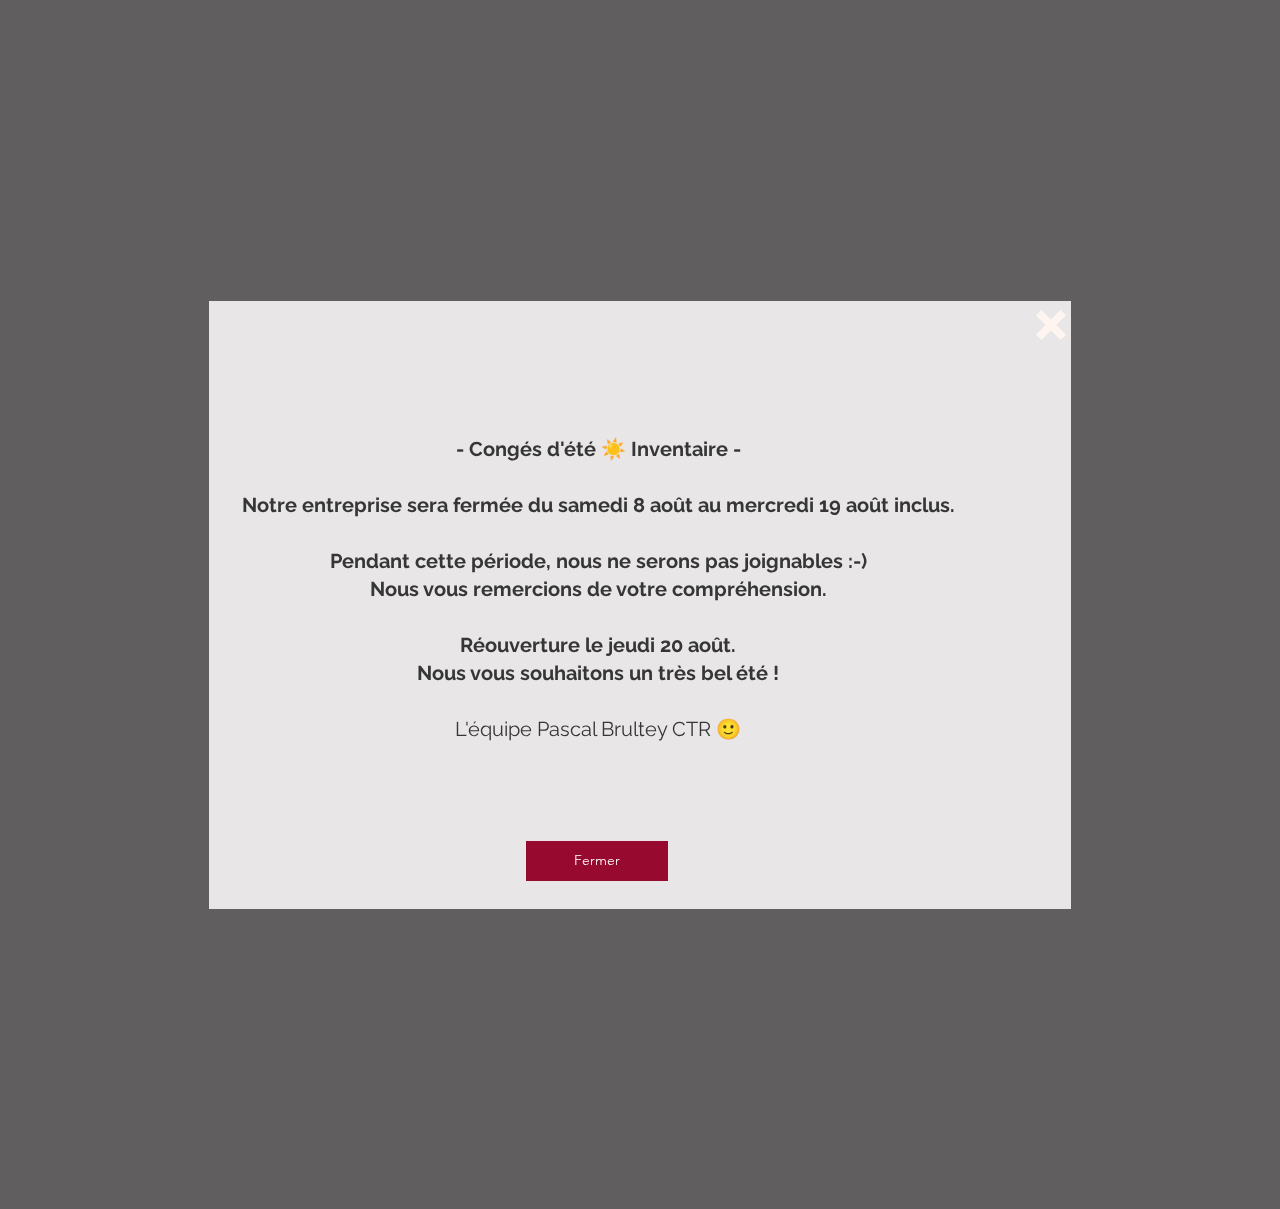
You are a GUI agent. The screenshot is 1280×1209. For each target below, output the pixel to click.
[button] (1051, 325)
